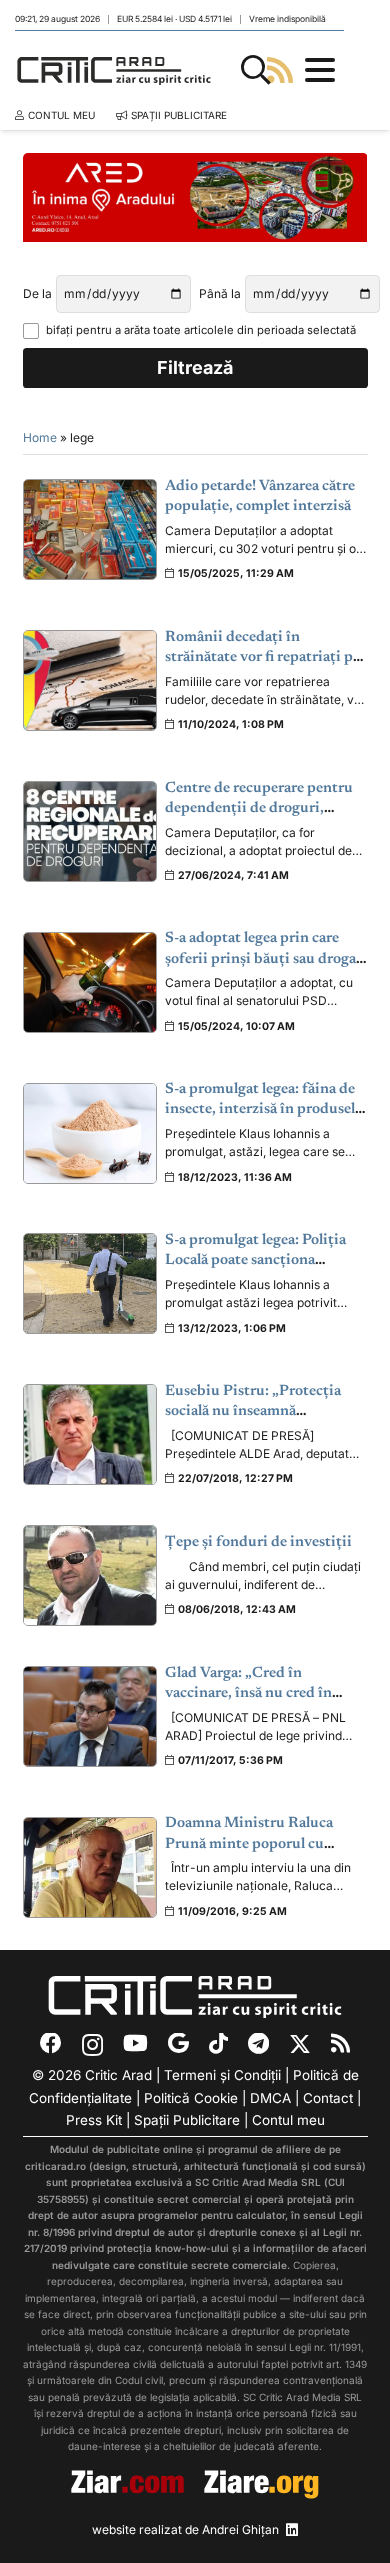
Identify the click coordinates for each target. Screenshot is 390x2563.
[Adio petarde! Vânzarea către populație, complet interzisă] (90, 529)
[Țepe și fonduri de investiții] (90, 1575)
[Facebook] (51, 2044)
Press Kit (94, 2120)
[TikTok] (218, 2044)
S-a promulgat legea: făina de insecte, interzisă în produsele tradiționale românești (263, 1110)
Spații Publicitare (187, 2120)
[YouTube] (135, 2044)
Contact (328, 2098)
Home (40, 437)
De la (37, 293)
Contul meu (288, 2120)
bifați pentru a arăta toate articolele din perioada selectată (201, 330)
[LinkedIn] (292, 2530)
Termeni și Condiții (222, 2075)
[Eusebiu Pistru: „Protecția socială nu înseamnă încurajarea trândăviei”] (90, 1434)
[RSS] (340, 2044)
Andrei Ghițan (240, 2529)
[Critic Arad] (114, 70)
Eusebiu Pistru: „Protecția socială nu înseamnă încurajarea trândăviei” (253, 1412)
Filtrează (195, 367)
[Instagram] (92, 2045)
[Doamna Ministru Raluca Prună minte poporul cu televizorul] (90, 1867)
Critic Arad (118, 2075)
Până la (220, 293)
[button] (256, 70)
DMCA (270, 2098)
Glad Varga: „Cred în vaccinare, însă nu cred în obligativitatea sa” (248, 1694)
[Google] (178, 2044)
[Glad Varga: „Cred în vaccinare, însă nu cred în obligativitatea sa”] (90, 1716)
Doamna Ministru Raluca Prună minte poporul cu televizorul (249, 1844)
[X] (300, 2045)
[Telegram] (258, 2044)
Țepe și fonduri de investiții (258, 1542)
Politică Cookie (191, 2098)
